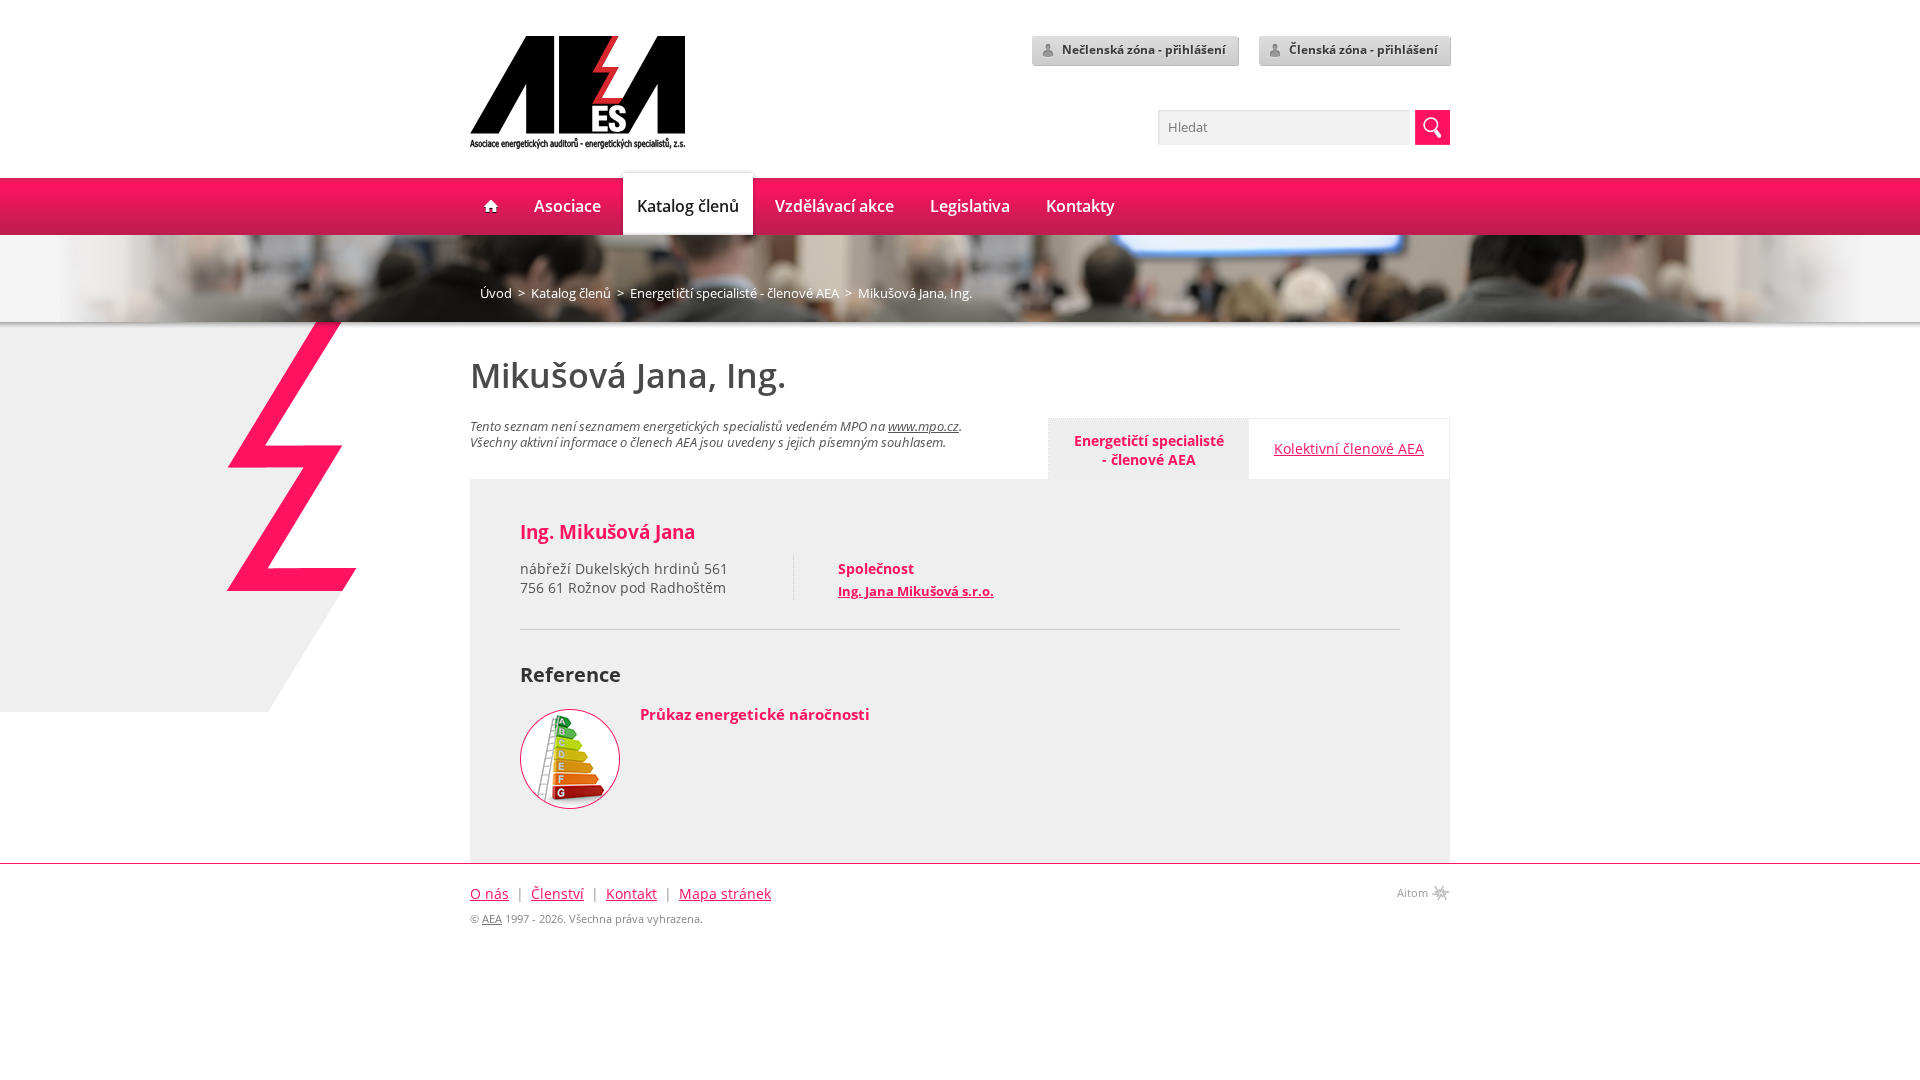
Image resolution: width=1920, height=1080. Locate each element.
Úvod (496, 293)
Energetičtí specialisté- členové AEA (1149, 450)
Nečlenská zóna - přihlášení (1144, 49)
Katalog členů (571, 293)
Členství (557, 893)
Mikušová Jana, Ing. (915, 293)
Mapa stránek (725, 893)
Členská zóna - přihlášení (1363, 49)
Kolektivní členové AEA (1349, 448)
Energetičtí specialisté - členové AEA (734, 293)
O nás (489, 893)
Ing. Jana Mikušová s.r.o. (916, 591)
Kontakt (631, 893)
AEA (492, 918)
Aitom (1412, 892)
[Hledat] (1432, 127)
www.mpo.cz (923, 426)
